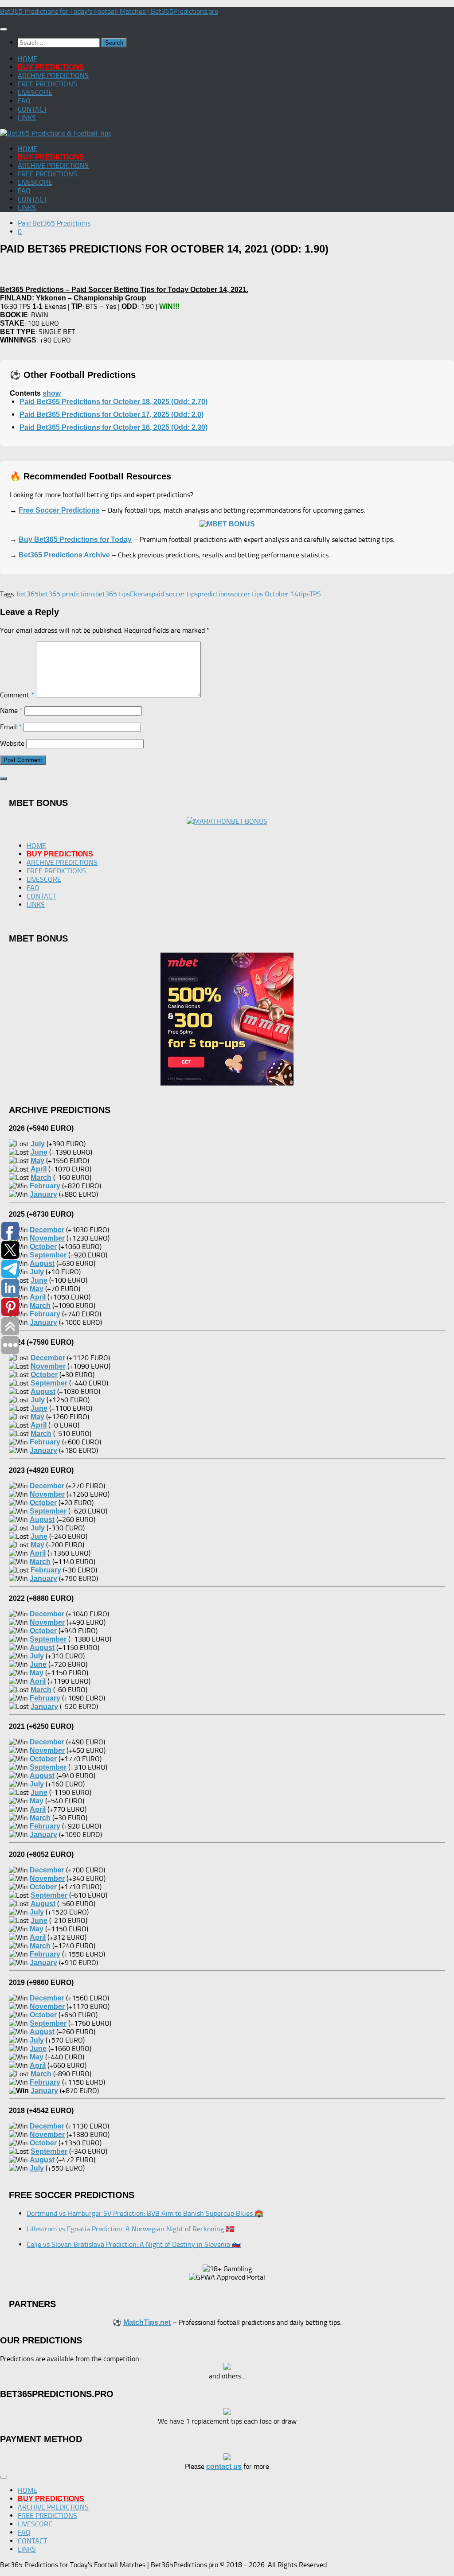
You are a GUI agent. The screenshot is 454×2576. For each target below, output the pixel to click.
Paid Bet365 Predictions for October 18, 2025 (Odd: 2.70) (113, 402)
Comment (17, 695)
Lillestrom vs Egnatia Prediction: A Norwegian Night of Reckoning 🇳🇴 (131, 2229)
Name (11, 710)
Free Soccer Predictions (59, 510)
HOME (27, 59)
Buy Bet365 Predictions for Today (75, 539)
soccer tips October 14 (265, 594)
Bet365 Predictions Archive (64, 555)
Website (12, 743)
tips (304, 594)
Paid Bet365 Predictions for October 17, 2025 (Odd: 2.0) (112, 414)
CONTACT (32, 109)
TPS (315, 594)
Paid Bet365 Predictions (54, 223)
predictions (214, 594)
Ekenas (141, 594)
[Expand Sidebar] (4, 778)
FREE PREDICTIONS (47, 84)
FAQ (24, 101)
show (52, 393)
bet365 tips (113, 594)
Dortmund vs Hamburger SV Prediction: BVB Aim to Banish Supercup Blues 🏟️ (145, 2213)
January (44, 2091)
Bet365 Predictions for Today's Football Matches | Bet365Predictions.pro (109, 11)
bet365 (28, 594)
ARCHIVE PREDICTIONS (53, 76)
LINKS (27, 118)
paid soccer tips (175, 594)
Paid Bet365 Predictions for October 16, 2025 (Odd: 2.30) (113, 427)
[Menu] (4, 29)
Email (11, 727)
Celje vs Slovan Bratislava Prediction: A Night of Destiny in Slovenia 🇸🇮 (134, 2244)
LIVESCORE (35, 92)
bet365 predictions (67, 594)
